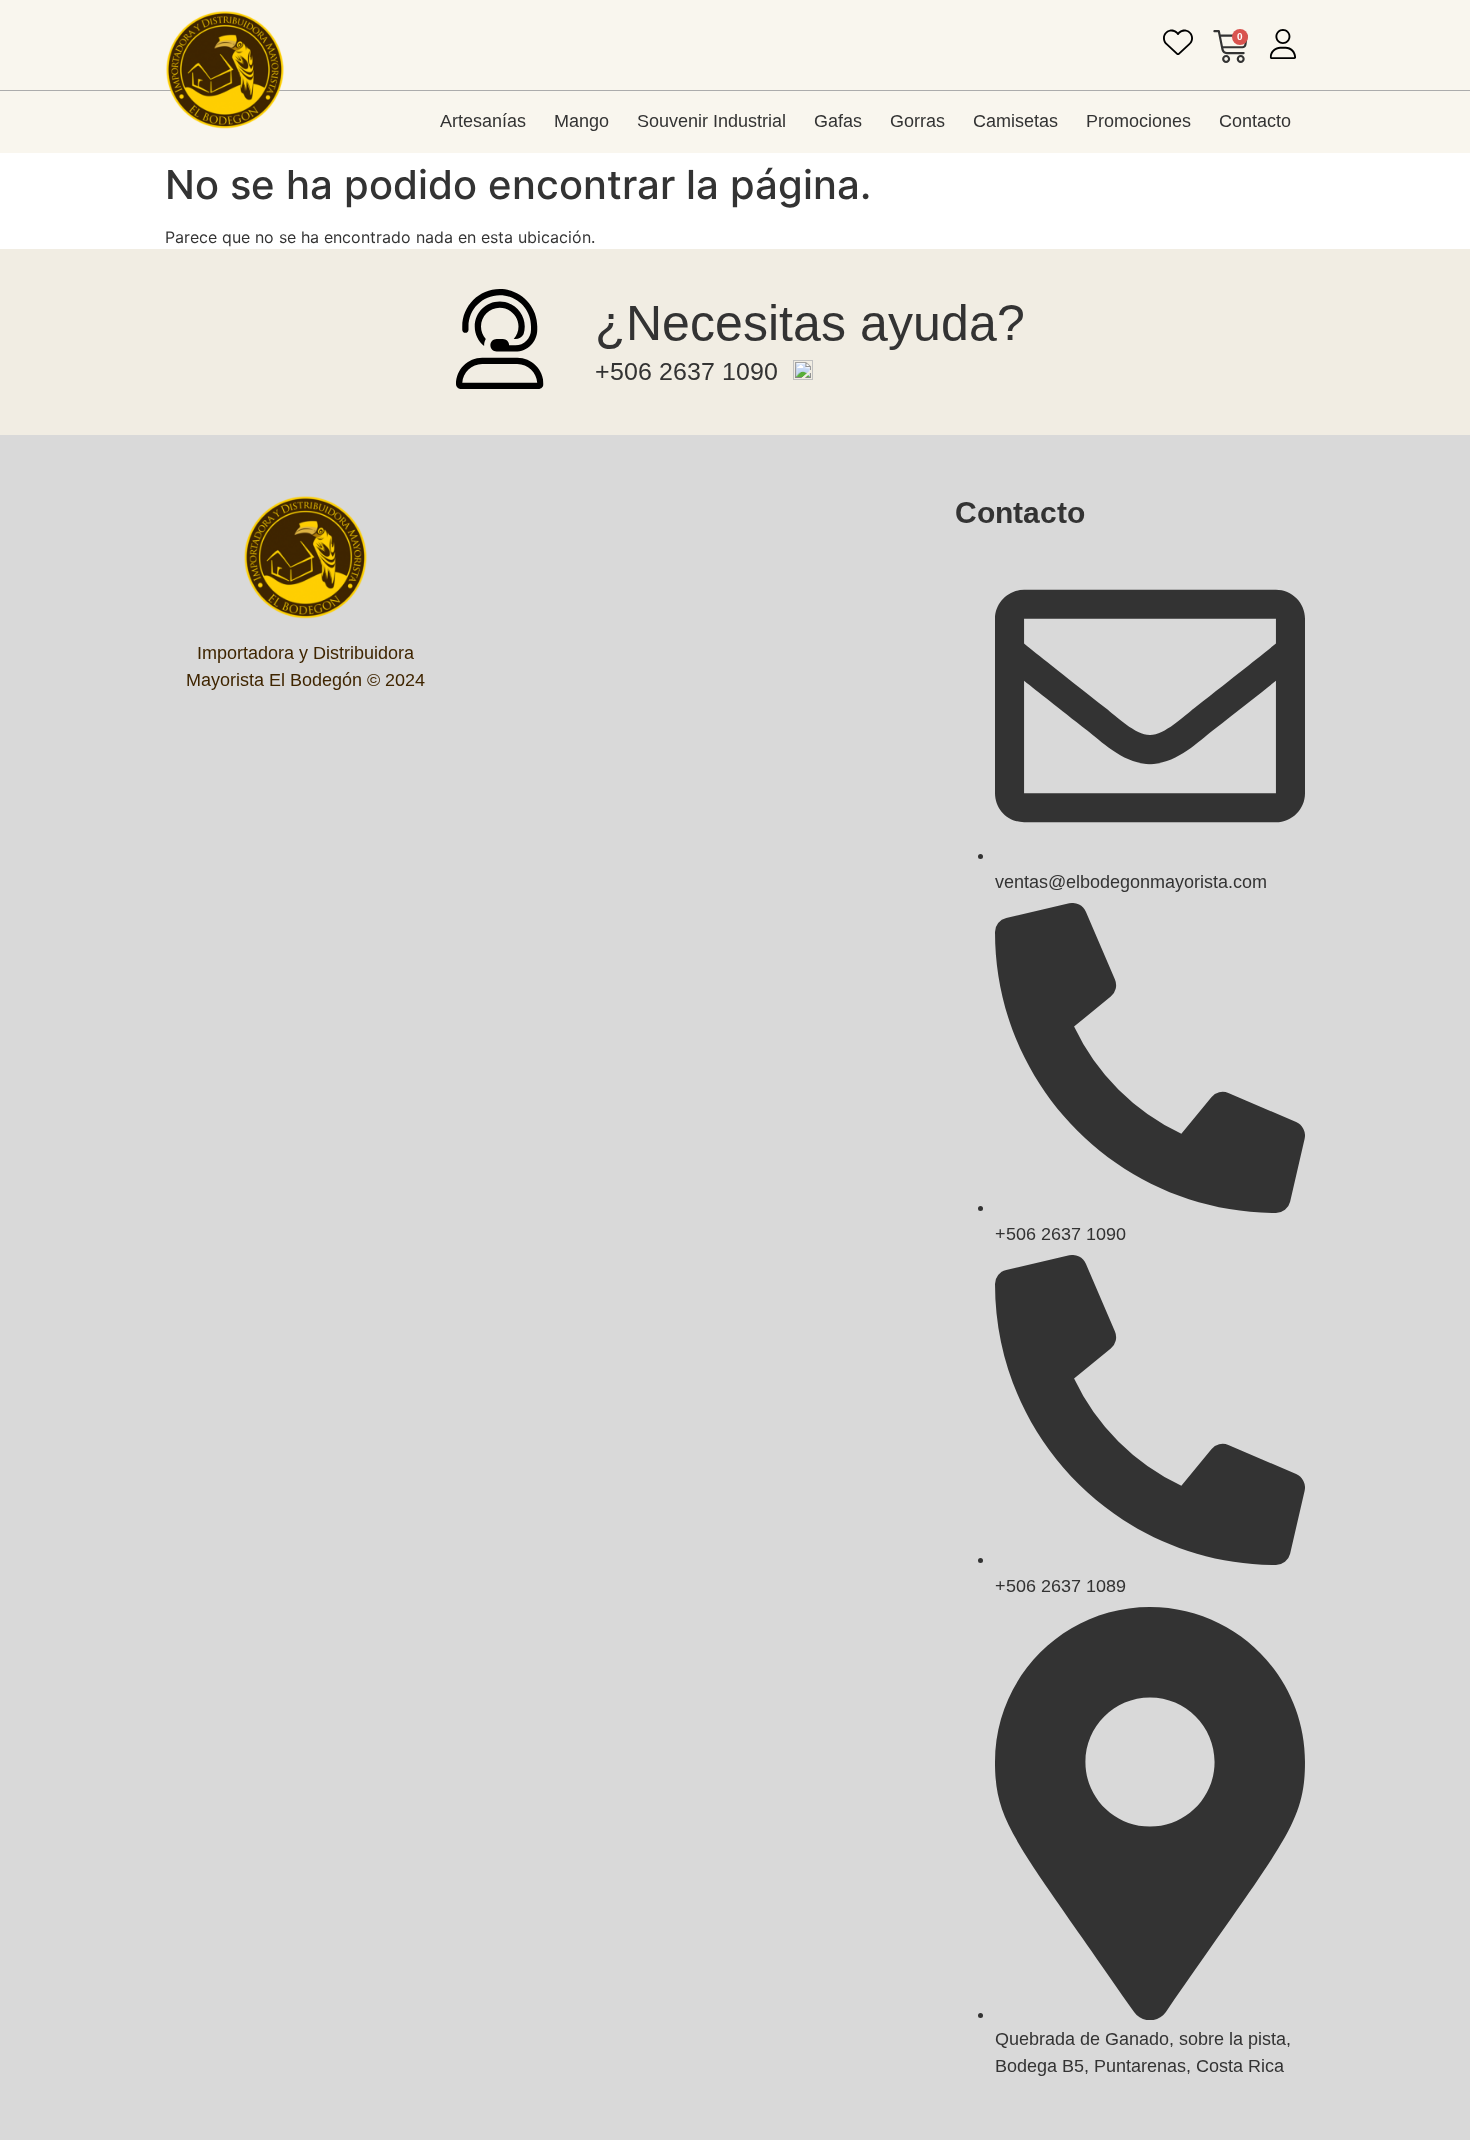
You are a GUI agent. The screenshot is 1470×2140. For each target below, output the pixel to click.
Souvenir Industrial (711, 121)
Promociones (1138, 121)
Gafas (838, 121)
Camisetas (1015, 121)
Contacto (1255, 121)
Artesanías (483, 121)
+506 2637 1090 (686, 371)
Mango (581, 121)
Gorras (917, 121)
